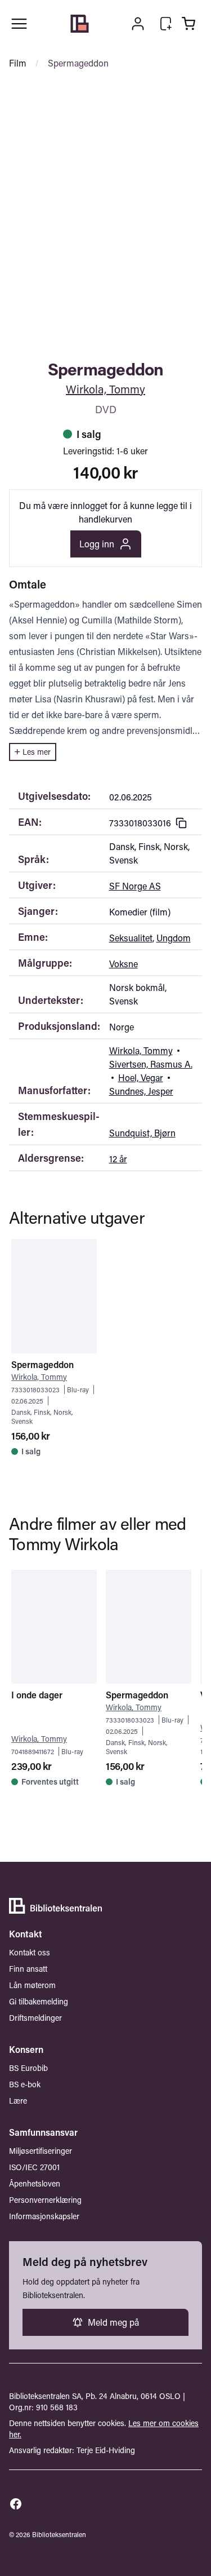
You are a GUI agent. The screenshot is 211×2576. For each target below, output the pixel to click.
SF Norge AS (135, 886)
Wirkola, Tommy (105, 389)
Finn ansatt (28, 1969)
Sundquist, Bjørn (142, 1133)
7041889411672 (33, 1751)
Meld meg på (113, 2322)
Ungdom (174, 938)
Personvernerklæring (45, 2200)
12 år (118, 1159)
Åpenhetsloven (35, 2183)
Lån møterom (32, 1985)
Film (18, 63)
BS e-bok (25, 2084)
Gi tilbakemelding (39, 2001)
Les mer (37, 752)
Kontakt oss (30, 1952)
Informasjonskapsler (44, 2216)
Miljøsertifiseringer (41, 2151)
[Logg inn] (138, 24)
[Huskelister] (166, 24)
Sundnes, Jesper (141, 1091)
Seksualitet (131, 938)
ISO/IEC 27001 (34, 2167)
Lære (18, 2101)
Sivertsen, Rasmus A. (151, 1064)
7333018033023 (35, 1389)
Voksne (124, 964)
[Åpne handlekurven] (188, 24)
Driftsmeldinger (35, 2018)
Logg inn (97, 544)
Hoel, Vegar (141, 1077)
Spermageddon (78, 63)
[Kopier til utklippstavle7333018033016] (181, 823)
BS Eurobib (28, 2068)
